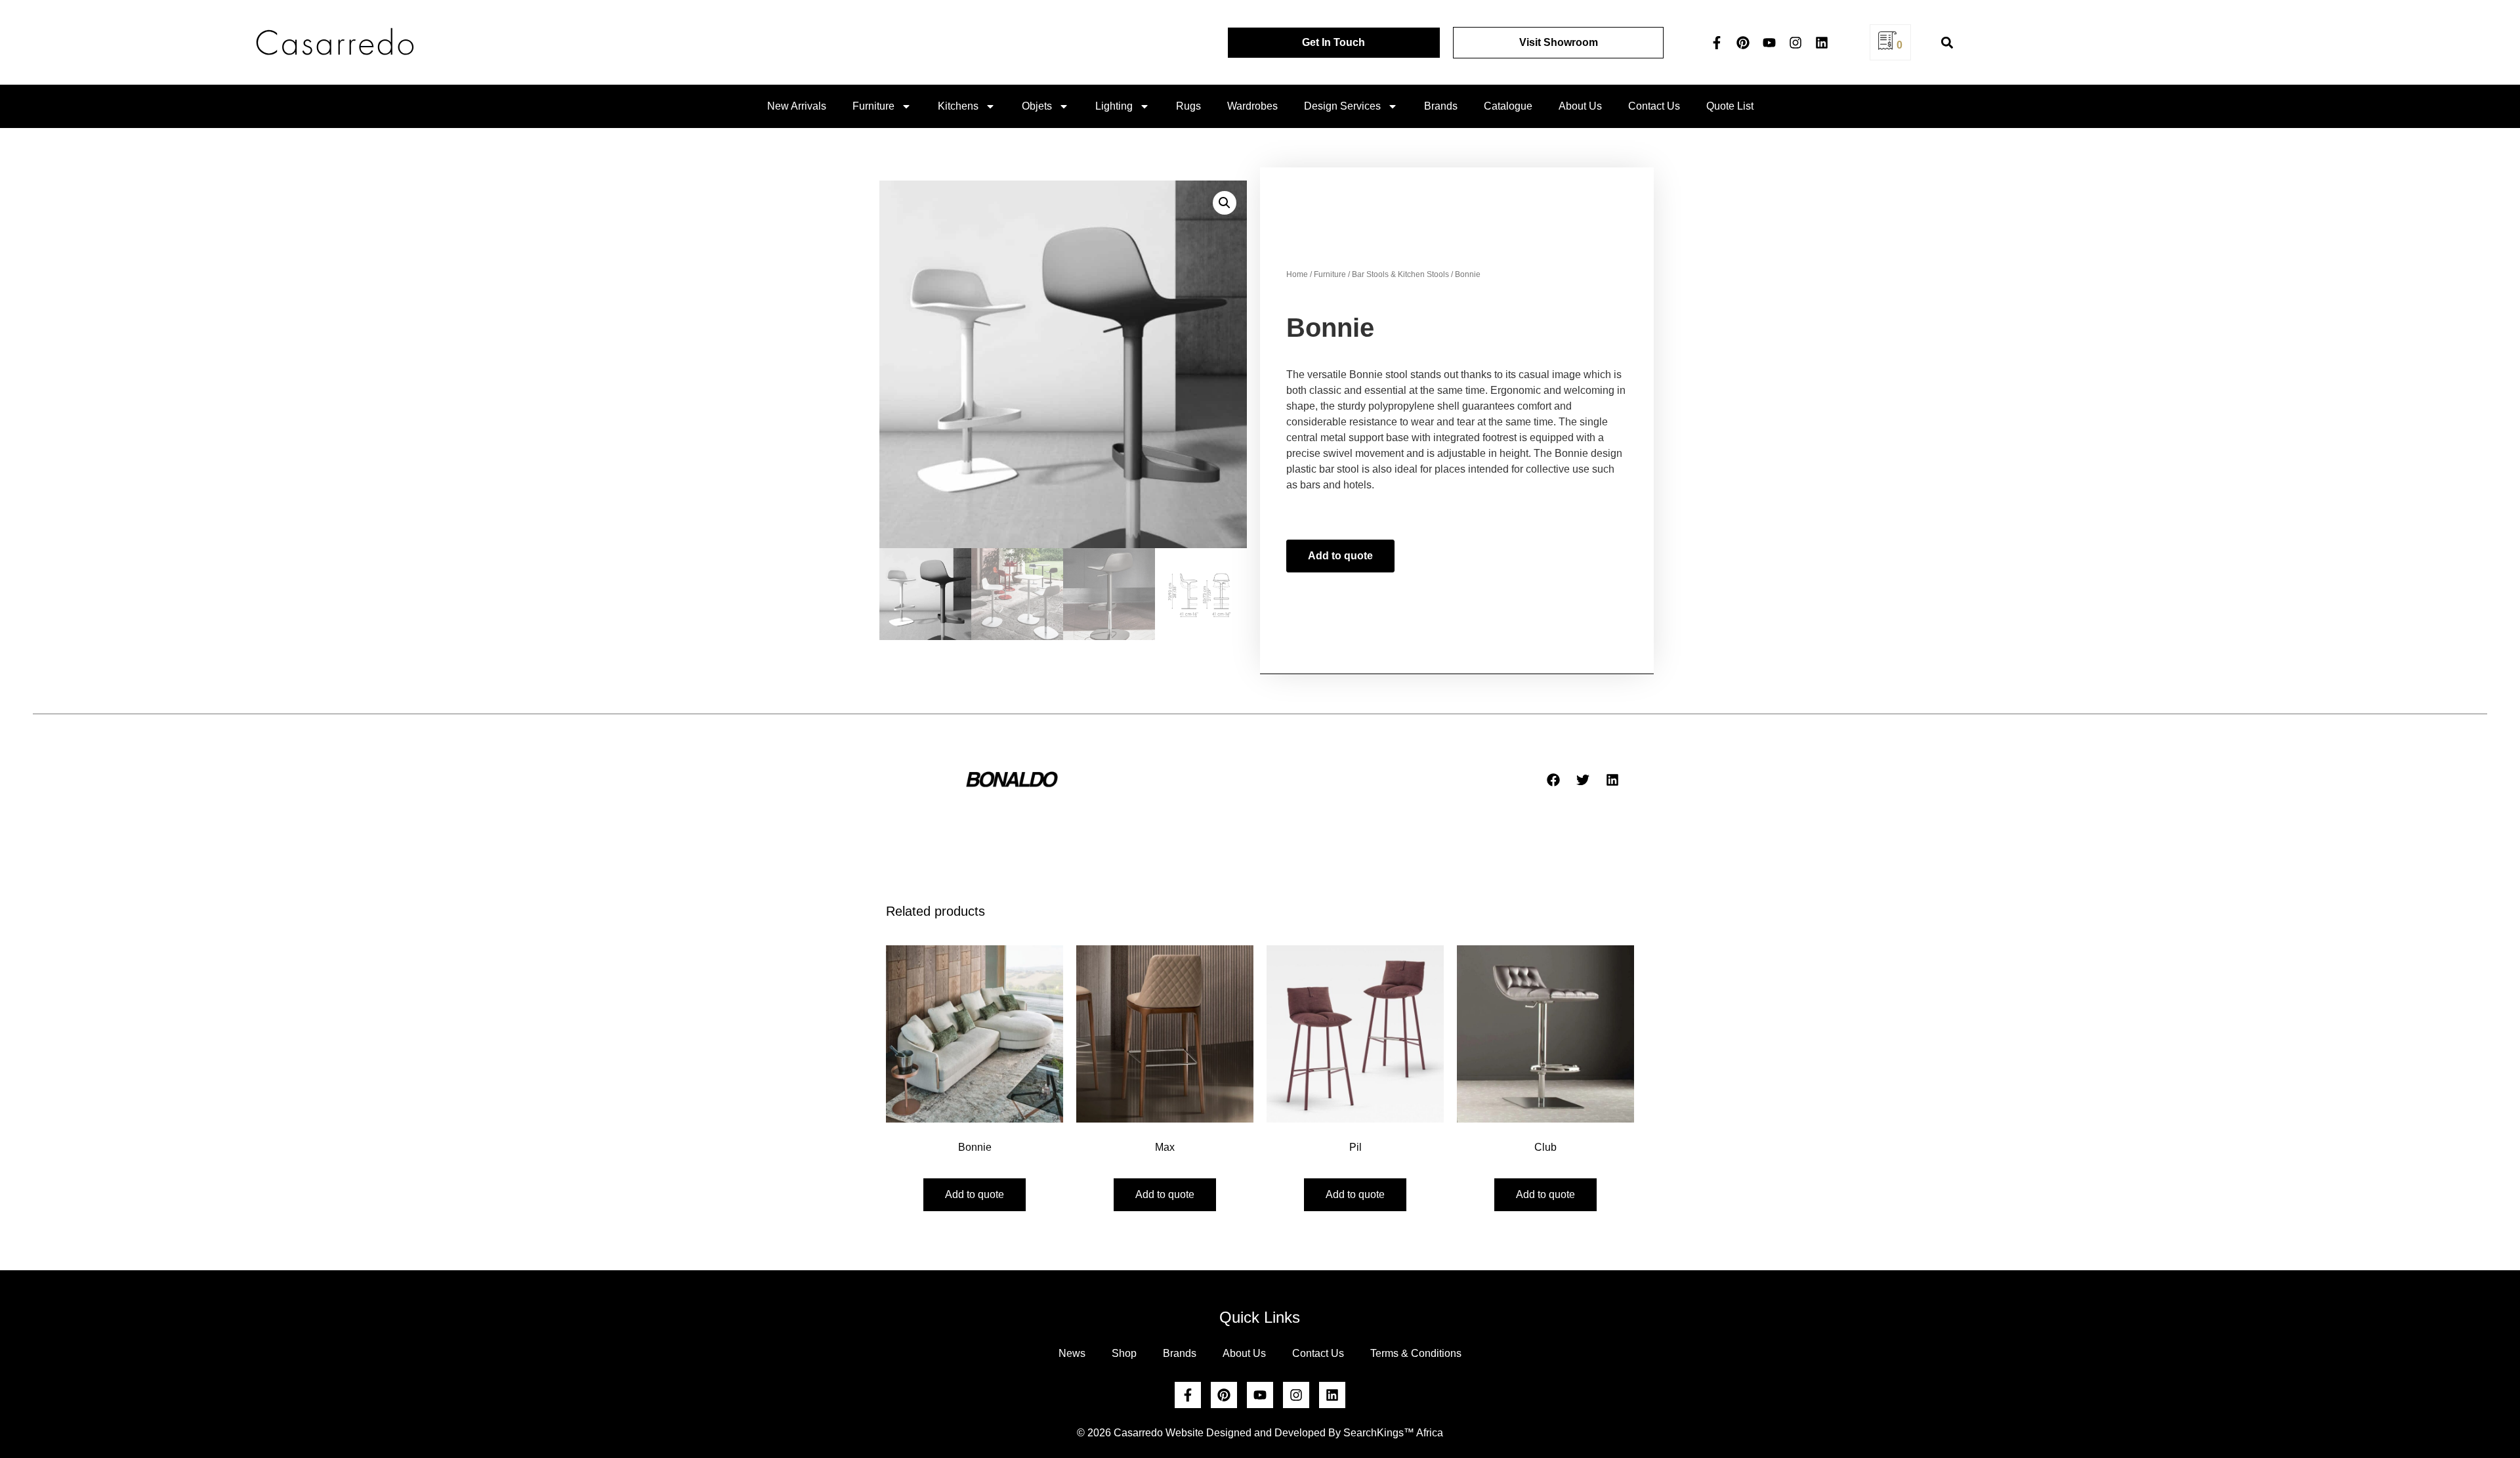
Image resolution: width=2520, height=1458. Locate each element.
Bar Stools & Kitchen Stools (1400, 274)
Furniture (873, 106)
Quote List (1730, 106)
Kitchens (958, 106)
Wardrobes (1252, 106)
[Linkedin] (1822, 43)
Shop (1124, 1353)
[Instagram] (1795, 43)
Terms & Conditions (1416, 1353)
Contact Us (1654, 106)
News (1072, 1353)
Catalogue (1508, 106)
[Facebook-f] (1717, 43)
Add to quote (1340, 556)
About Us (1580, 106)
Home (1297, 274)
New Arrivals (797, 106)
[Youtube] (1769, 43)
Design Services (1342, 106)
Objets (1037, 106)
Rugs (1188, 106)
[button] (1947, 42)
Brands (1441, 106)
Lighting (1114, 106)
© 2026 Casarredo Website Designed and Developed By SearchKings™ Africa (1260, 1433)
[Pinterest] (1743, 43)
